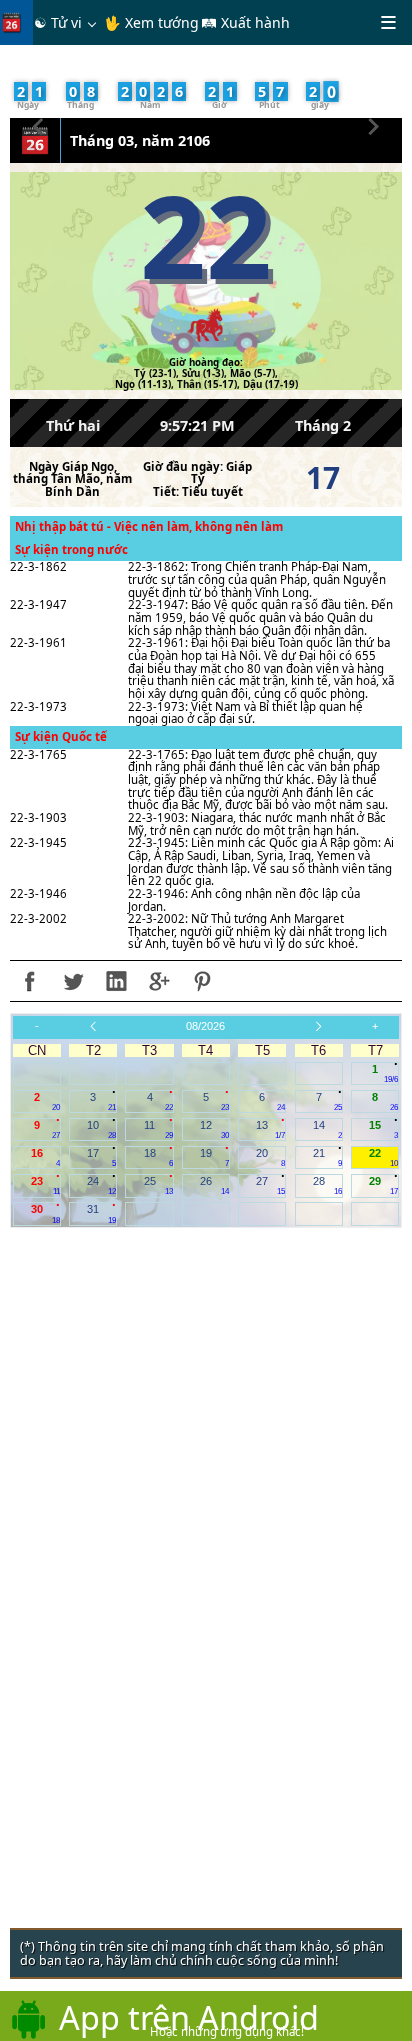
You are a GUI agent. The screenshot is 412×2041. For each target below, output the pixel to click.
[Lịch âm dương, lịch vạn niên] (16, 22)
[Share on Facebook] (30, 981)
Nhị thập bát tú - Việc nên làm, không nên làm (149, 526)
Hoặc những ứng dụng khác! (227, 2031)
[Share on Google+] (159, 981)
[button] (38, 124)
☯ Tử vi (58, 22)
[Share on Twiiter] (73, 981)
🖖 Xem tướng (151, 22)
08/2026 (205, 1026)
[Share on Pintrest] (202, 981)
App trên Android (189, 2017)
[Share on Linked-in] (116, 981)
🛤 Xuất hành (245, 22)
